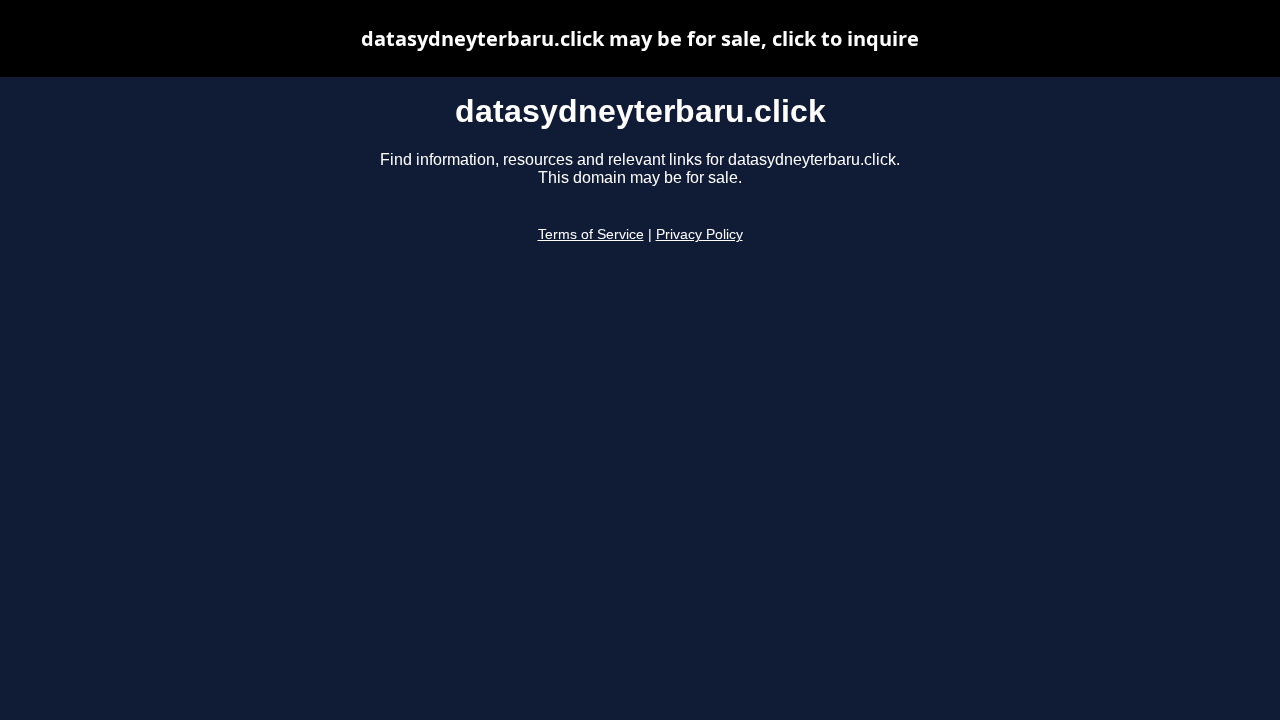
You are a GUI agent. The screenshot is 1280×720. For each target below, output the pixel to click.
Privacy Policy (699, 234)
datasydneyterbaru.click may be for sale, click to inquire (640, 38)
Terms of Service (591, 234)
